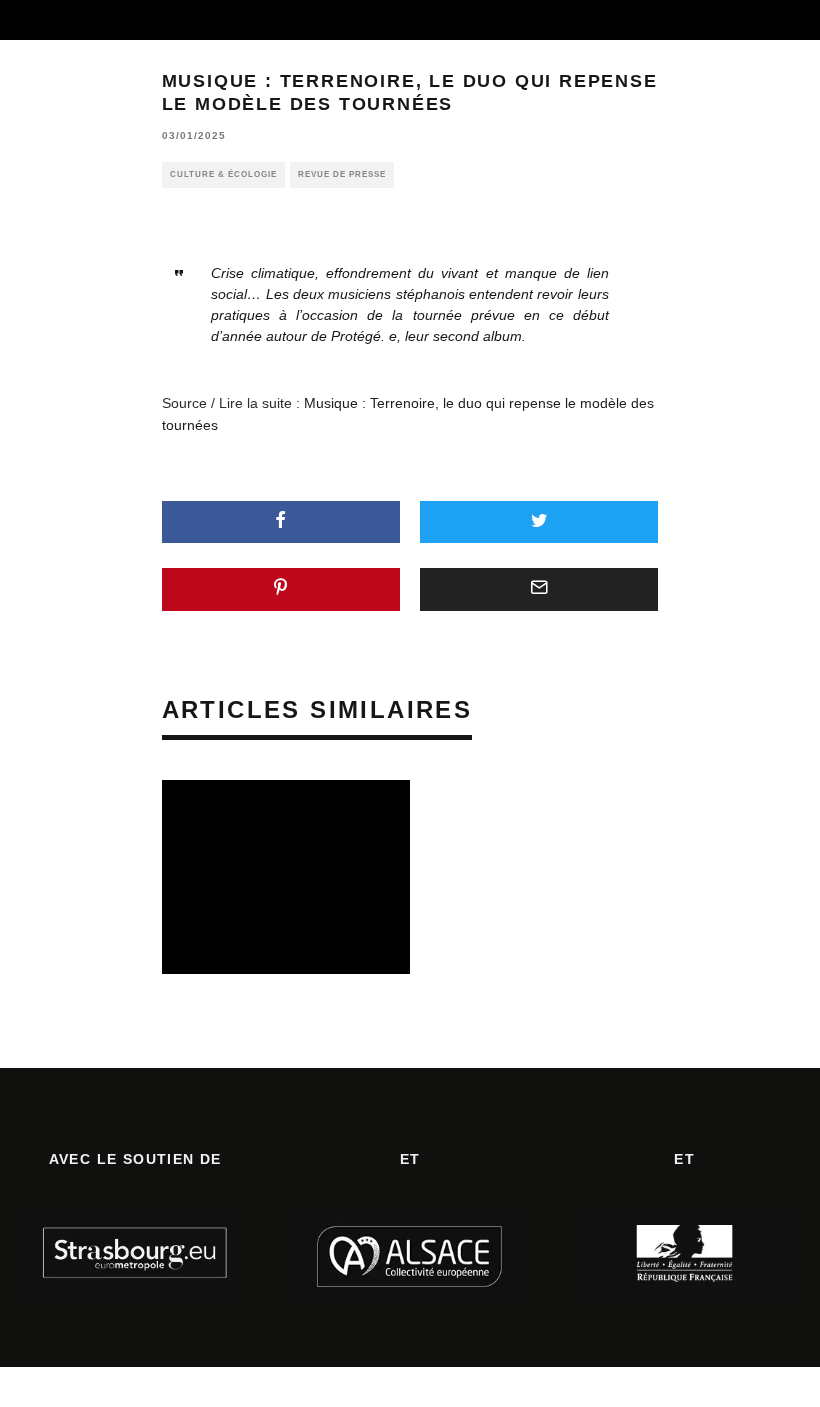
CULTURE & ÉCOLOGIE (223, 174)
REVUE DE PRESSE (342, 174)
